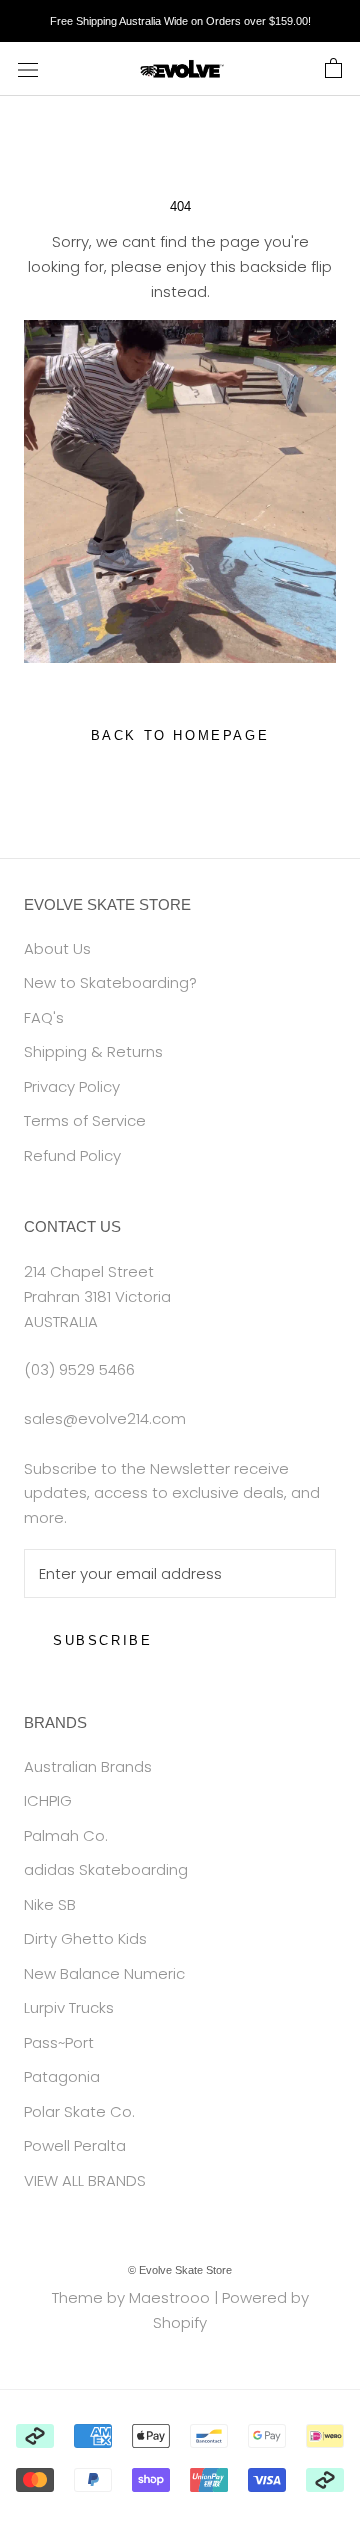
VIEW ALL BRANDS (85, 2180)
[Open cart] (333, 69)
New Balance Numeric (104, 1973)
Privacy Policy (72, 1086)
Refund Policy (72, 1155)
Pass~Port (59, 2042)
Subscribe (102, 1640)
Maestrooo (169, 2297)
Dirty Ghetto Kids (85, 1938)
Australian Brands (88, 1766)
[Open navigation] (28, 69)
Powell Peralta (75, 2145)
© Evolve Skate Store (180, 2270)
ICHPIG (48, 1800)
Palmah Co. (66, 1835)
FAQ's (44, 1017)
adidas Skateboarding (106, 1869)
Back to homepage (180, 735)
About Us (57, 948)
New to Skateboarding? (110, 982)
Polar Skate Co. (79, 2111)
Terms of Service (85, 1120)
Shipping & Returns (93, 1051)
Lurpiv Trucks (69, 2007)
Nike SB (50, 1904)
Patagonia (62, 2076)
